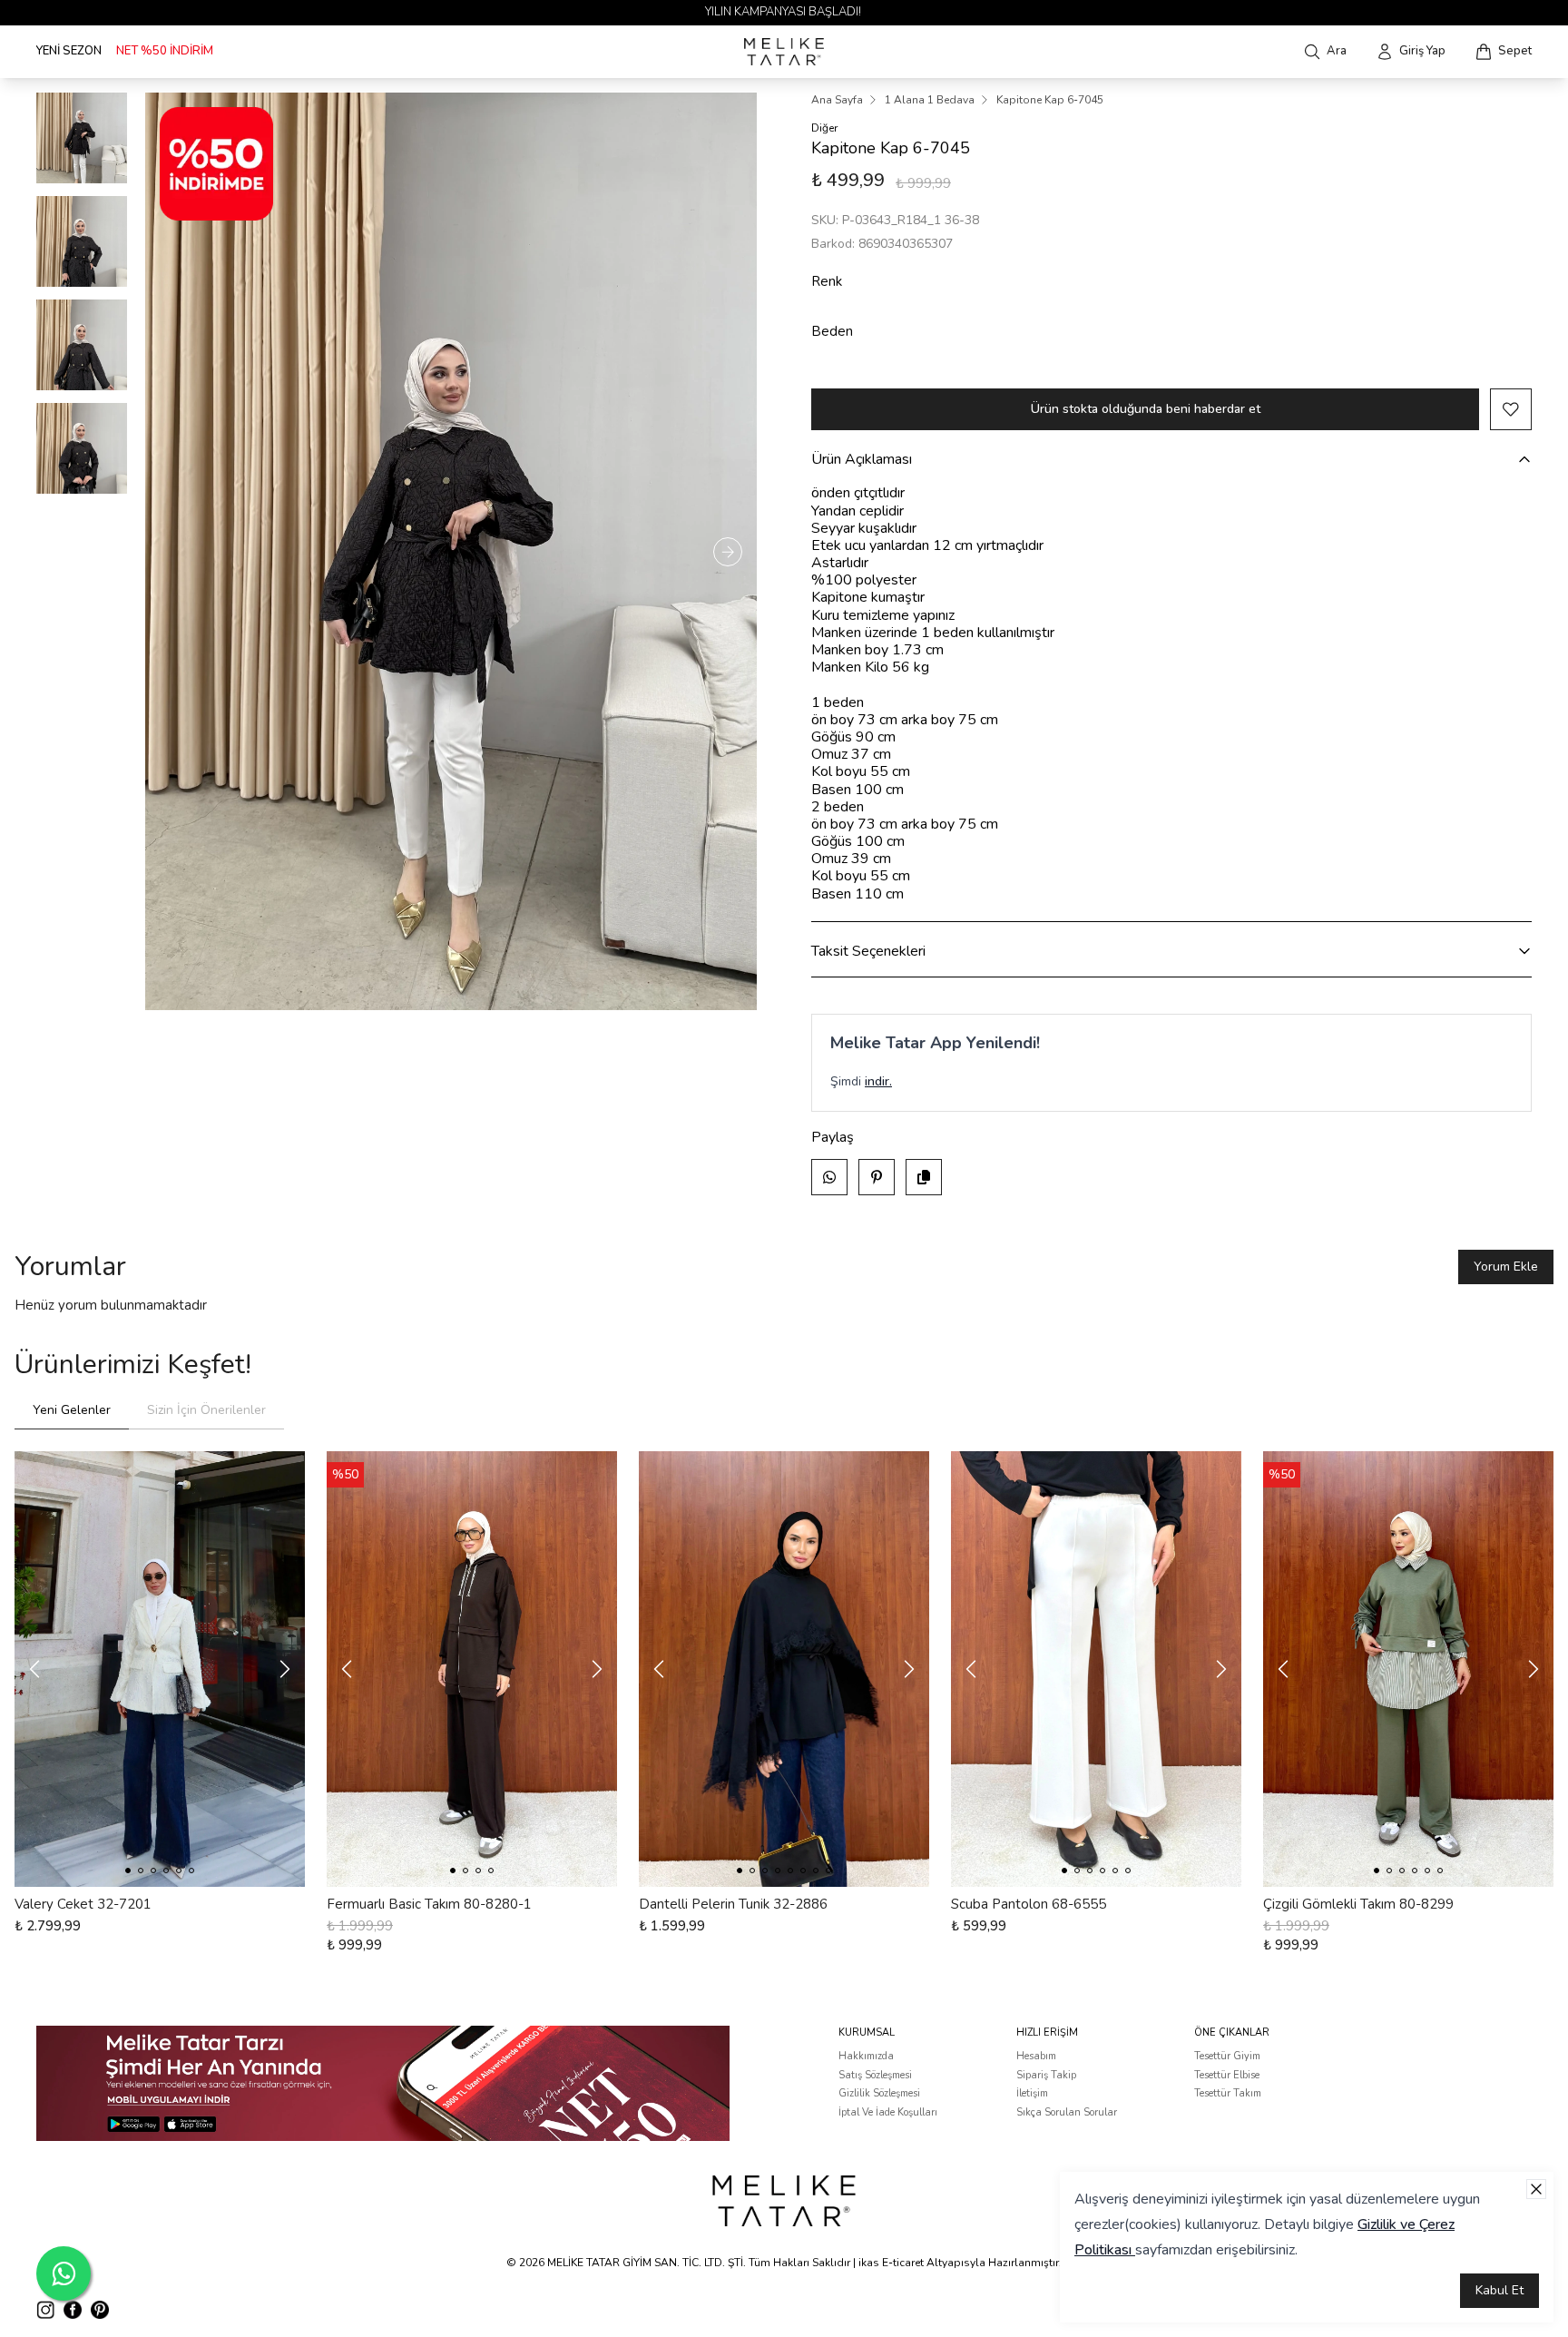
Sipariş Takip (1046, 2075)
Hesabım (1036, 2056)
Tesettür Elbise (1227, 2075)
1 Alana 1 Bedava (930, 100)
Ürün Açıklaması (862, 459)
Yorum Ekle (1506, 1267)
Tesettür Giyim (1227, 2056)
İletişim (1032, 2093)
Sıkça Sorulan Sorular (1067, 2112)
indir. (878, 1081)
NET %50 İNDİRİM (165, 51)
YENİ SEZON (69, 51)
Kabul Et (1499, 2290)
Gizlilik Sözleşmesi (879, 2093)
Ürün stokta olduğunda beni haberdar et (1146, 409)
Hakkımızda (866, 2056)
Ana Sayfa (837, 100)
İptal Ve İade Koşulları (888, 2112)
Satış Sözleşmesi (875, 2075)
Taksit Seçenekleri (868, 951)
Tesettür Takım (1228, 2093)
